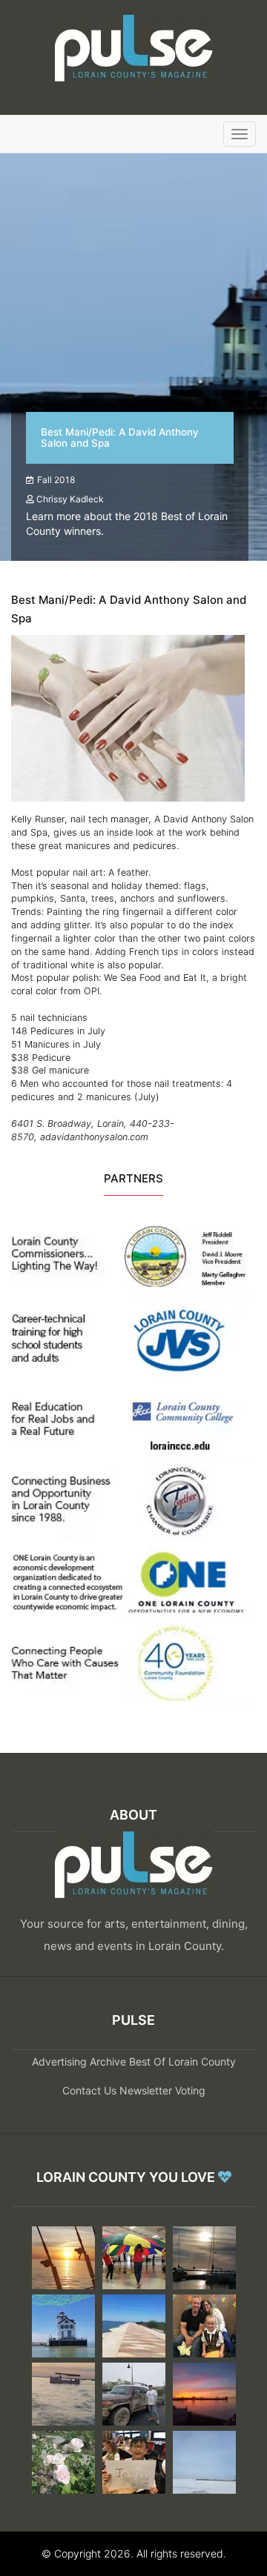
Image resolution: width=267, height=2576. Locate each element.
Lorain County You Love (127, 2177)
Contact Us (89, 2090)
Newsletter (146, 2090)
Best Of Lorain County (182, 2061)
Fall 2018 (56, 480)
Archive (108, 2061)
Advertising (59, 2061)
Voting (190, 2090)
